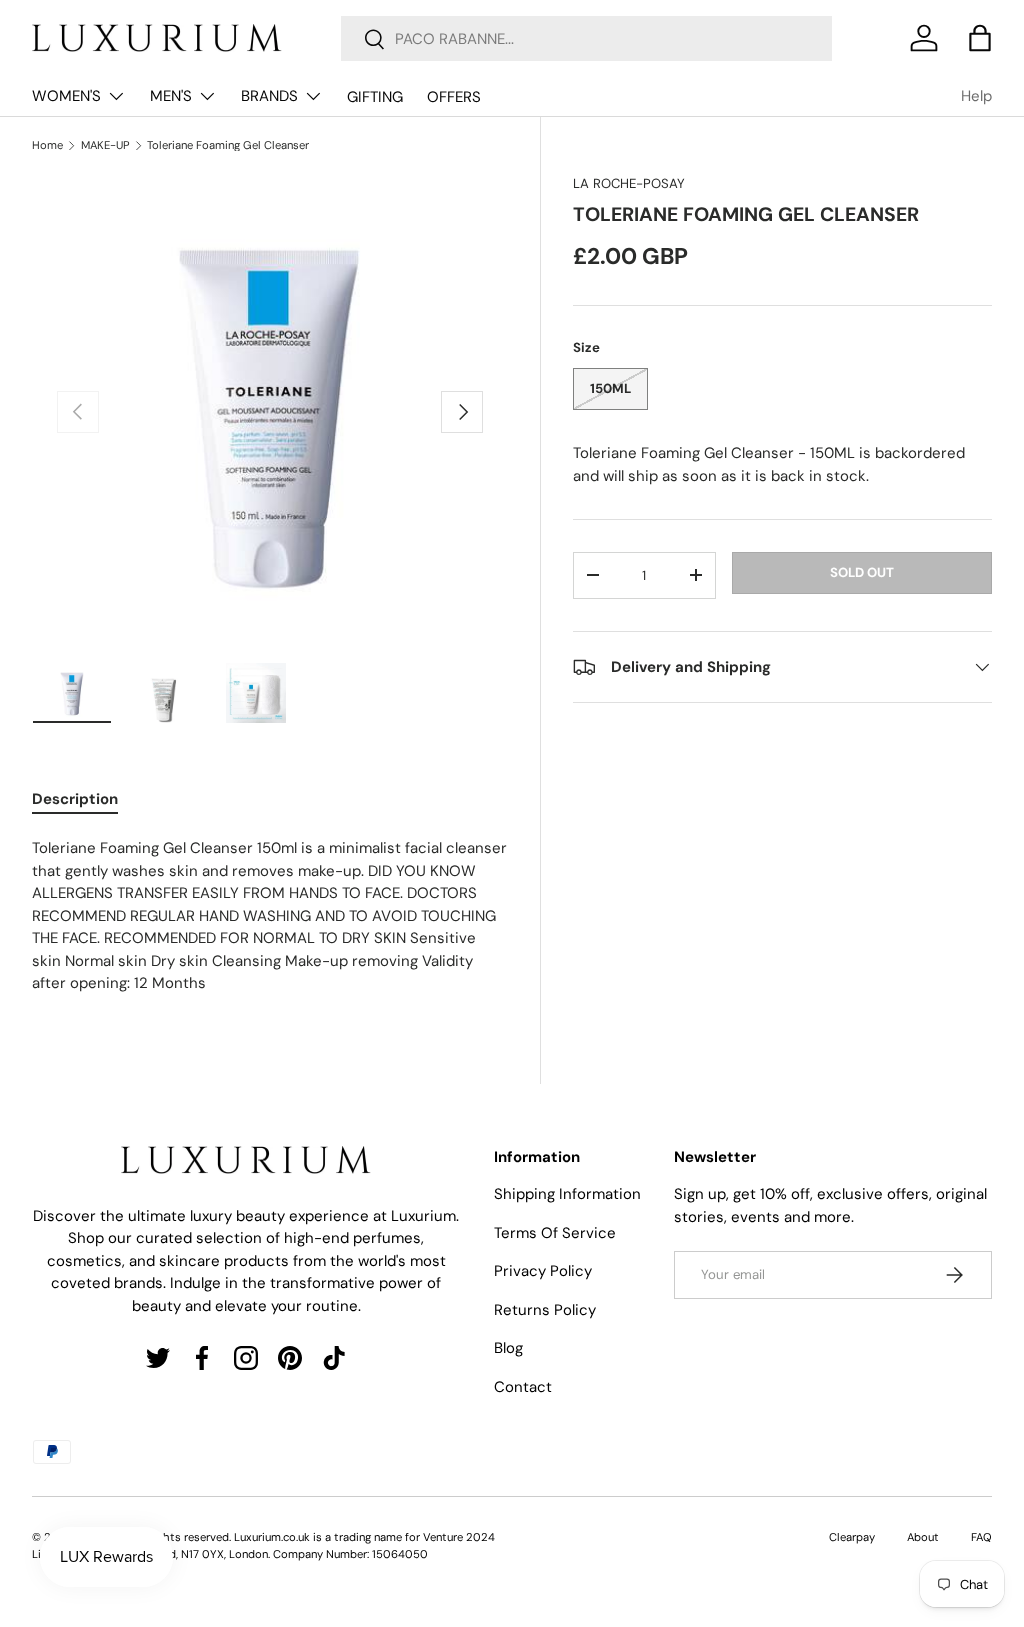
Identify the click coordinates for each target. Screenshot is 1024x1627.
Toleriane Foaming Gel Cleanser (228, 145)
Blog (508, 1348)
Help (976, 96)
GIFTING (375, 97)
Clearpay (852, 1537)
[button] (980, 38)
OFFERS (454, 97)
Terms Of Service (555, 1233)
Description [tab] (75, 799)
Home (47, 145)
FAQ (981, 1537)
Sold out (862, 572)
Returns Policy (545, 1310)
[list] (270, 412)
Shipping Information (567, 1194)
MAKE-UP (105, 145)
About (923, 1537)
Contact (523, 1387)
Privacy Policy (543, 1271)
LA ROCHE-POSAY (629, 183)
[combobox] (586, 38)
